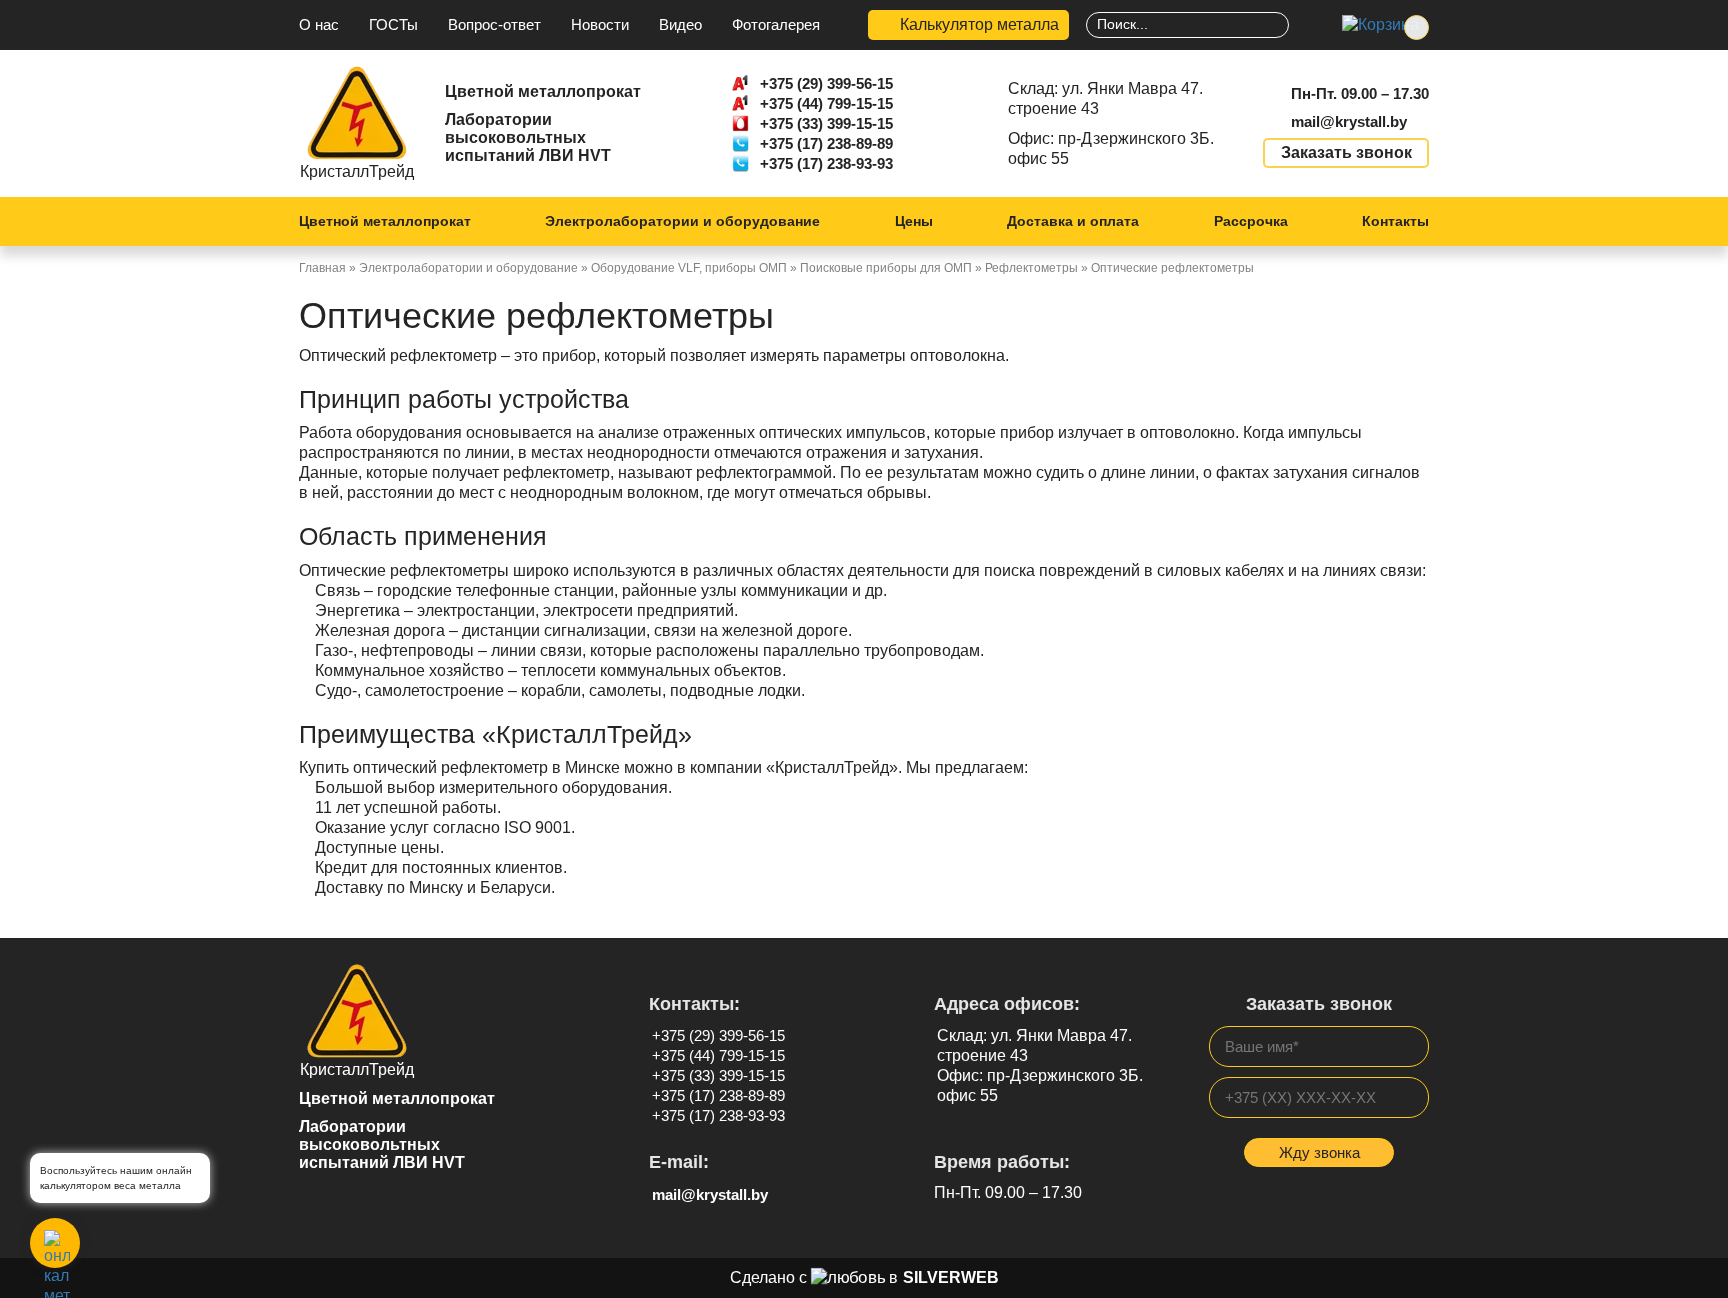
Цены (914, 221)
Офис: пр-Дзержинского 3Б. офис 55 (1111, 148)
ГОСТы (393, 24)
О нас (319, 24)
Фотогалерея (776, 24)
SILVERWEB (951, 1277)
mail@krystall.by (1349, 121)
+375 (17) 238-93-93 (826, 163)
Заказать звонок (1346, 152)
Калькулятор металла (979, 24)
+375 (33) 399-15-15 (826, 123)
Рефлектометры (1031, 268)
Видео (680, 24)
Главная (322, 268)
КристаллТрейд (357, 171)
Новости (600, 24)
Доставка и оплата (1073, 221)
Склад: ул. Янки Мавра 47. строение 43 (1105, 98)
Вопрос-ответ (494, 24)
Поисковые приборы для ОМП (886, 268)
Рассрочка (1251, 221)
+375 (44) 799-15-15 (826, 103)
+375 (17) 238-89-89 (826, 143)
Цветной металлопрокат (385, 221)
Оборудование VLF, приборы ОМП (689, 268)
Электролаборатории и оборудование (682, 221)
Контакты (1395, 221)
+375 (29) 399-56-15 (826, 83)
